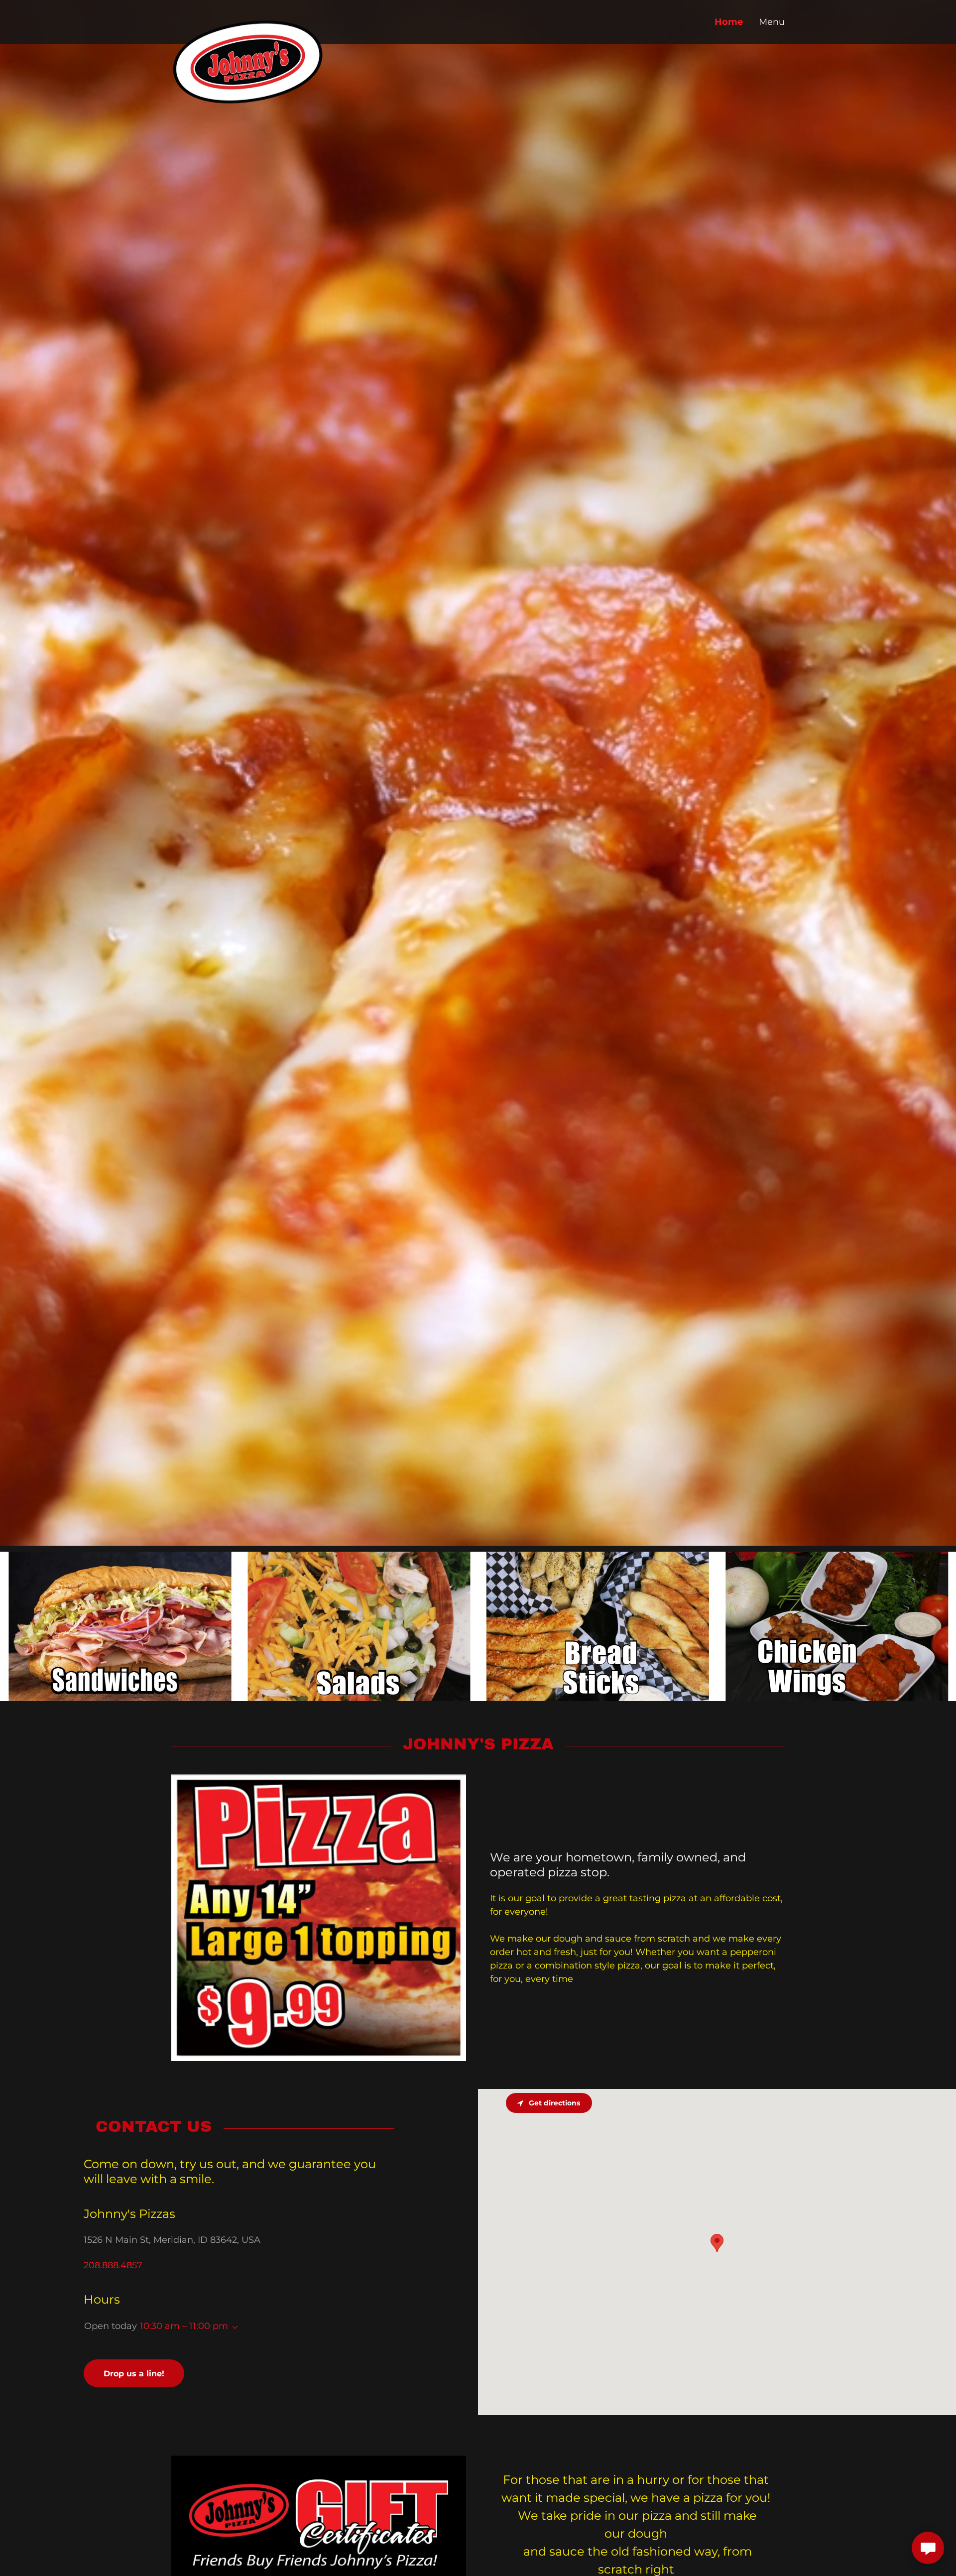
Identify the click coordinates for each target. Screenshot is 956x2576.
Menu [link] (772, 22)
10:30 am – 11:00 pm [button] (184, 2326)
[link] (248, 17)
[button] (233, 2328)
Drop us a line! (134, 2374)
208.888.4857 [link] (113, 2265)
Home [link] (729, 22)
